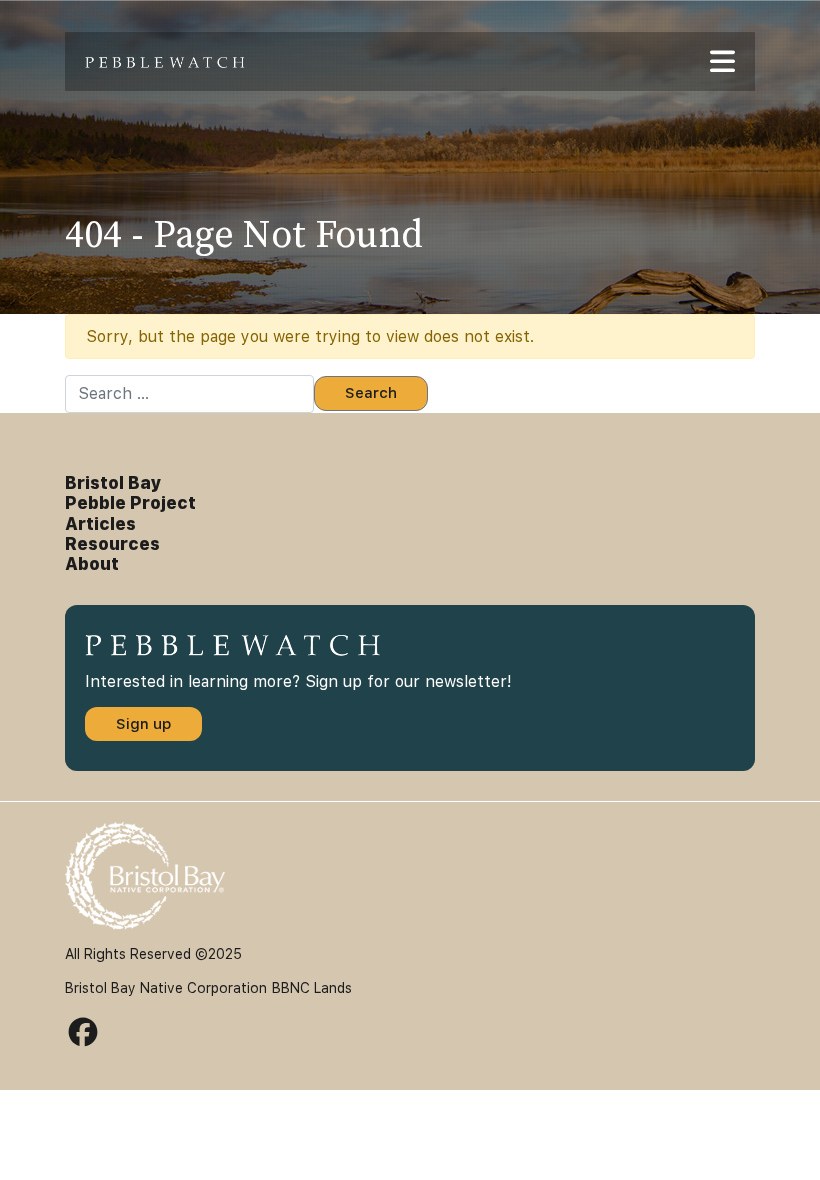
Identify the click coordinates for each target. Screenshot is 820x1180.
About (92, 564)
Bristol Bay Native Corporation (166, 988)
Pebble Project (130, 503)
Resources (112, 544)
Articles (100, 524)
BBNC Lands (312, 988)
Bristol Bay (113, 483)
